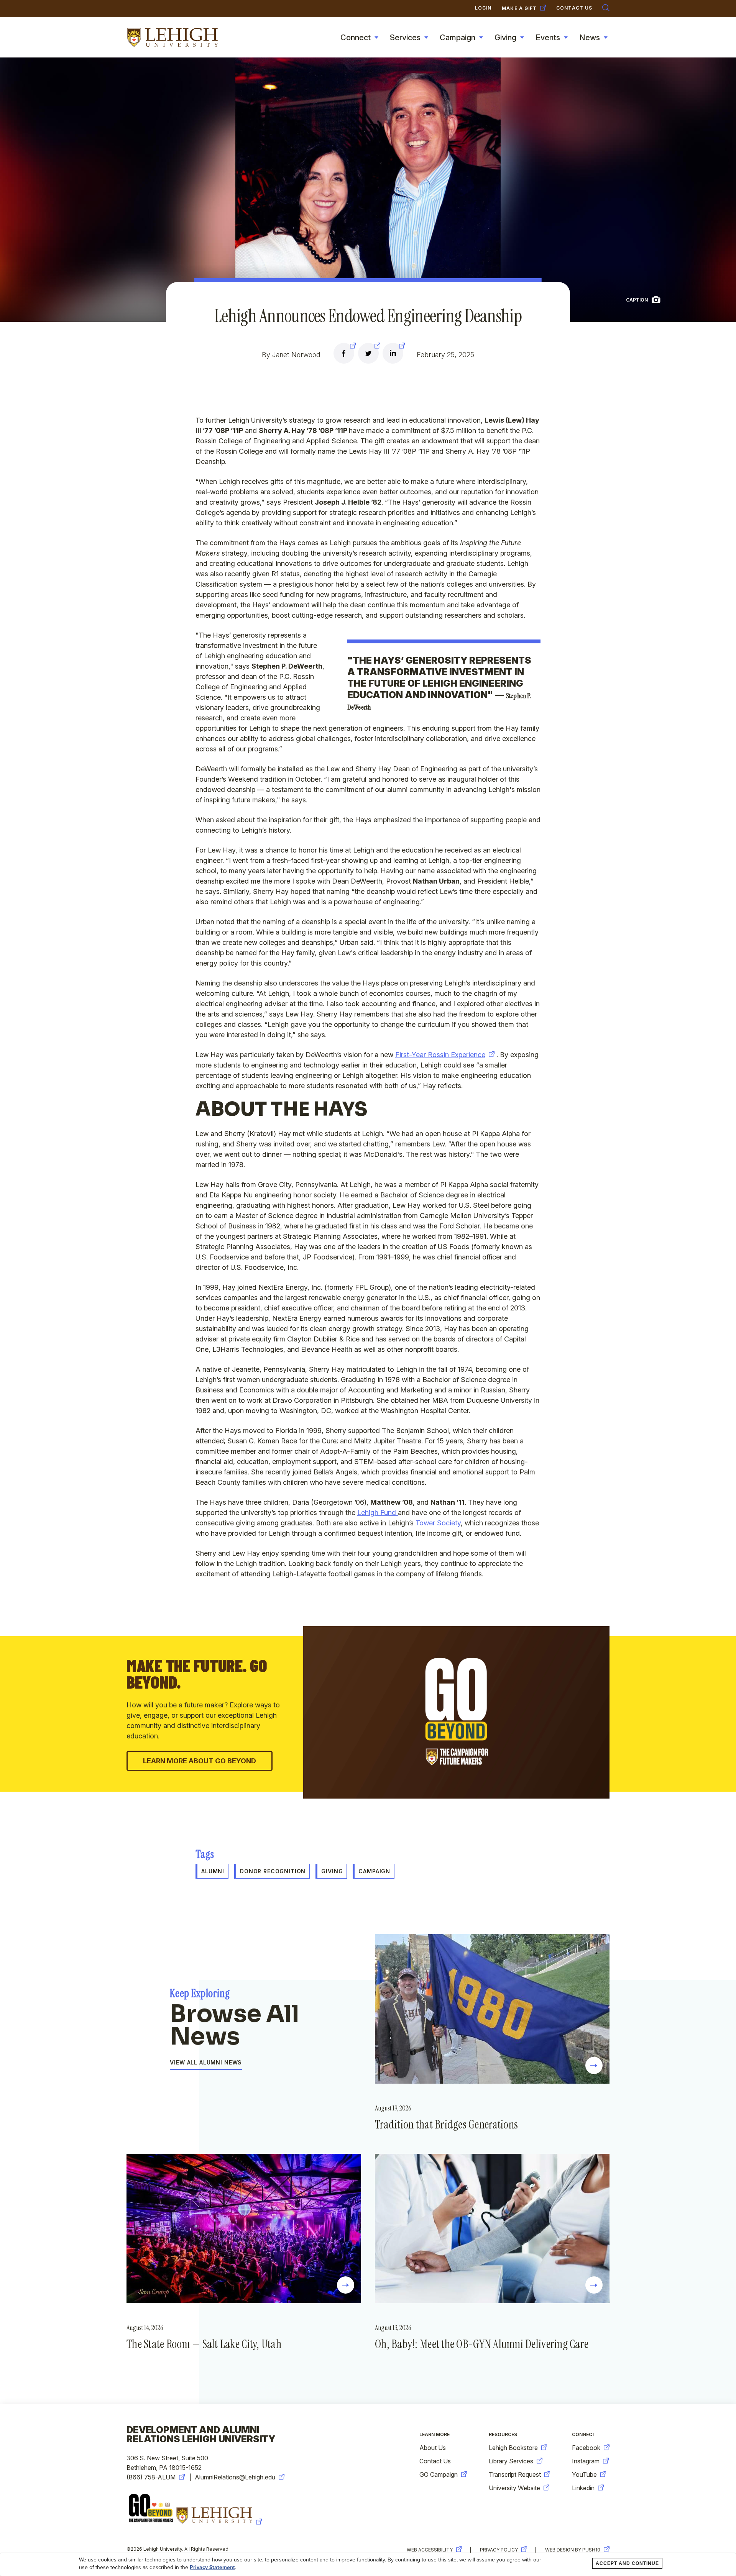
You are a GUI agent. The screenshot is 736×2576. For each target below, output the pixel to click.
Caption (637, 300)
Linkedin (583, 2488)
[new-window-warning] (344, 354)
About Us (433, 2448)
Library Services (511, 2461)
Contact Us (435, 2461)
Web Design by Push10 (573, 2550)
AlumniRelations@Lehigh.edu (235, 2477)
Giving (505, 38)
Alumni (213, 1871)
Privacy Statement (212, 2568)
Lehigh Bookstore (513, 2448)
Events (548, 38)
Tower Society (438, 1523)
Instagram (586, 2461)
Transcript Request (515, 2474)
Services (405, 38)
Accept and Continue (627, 2563)
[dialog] (368, 2565)
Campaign (458, 38)
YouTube (584, 2474)
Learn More (435, 2434)
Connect (356, 38)
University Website (514, 2488)
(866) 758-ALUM (151, 2477)
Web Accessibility (430, 2550)
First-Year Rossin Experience (440, 1055)
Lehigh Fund (378, 1513)
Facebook (586, 2448)
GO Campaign (439, 2474)
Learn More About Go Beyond (200, 1761)
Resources (503, 2434)
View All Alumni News (206, 2063)
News (590, 38)
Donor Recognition (273, 1871)
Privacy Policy (499, 2550)
